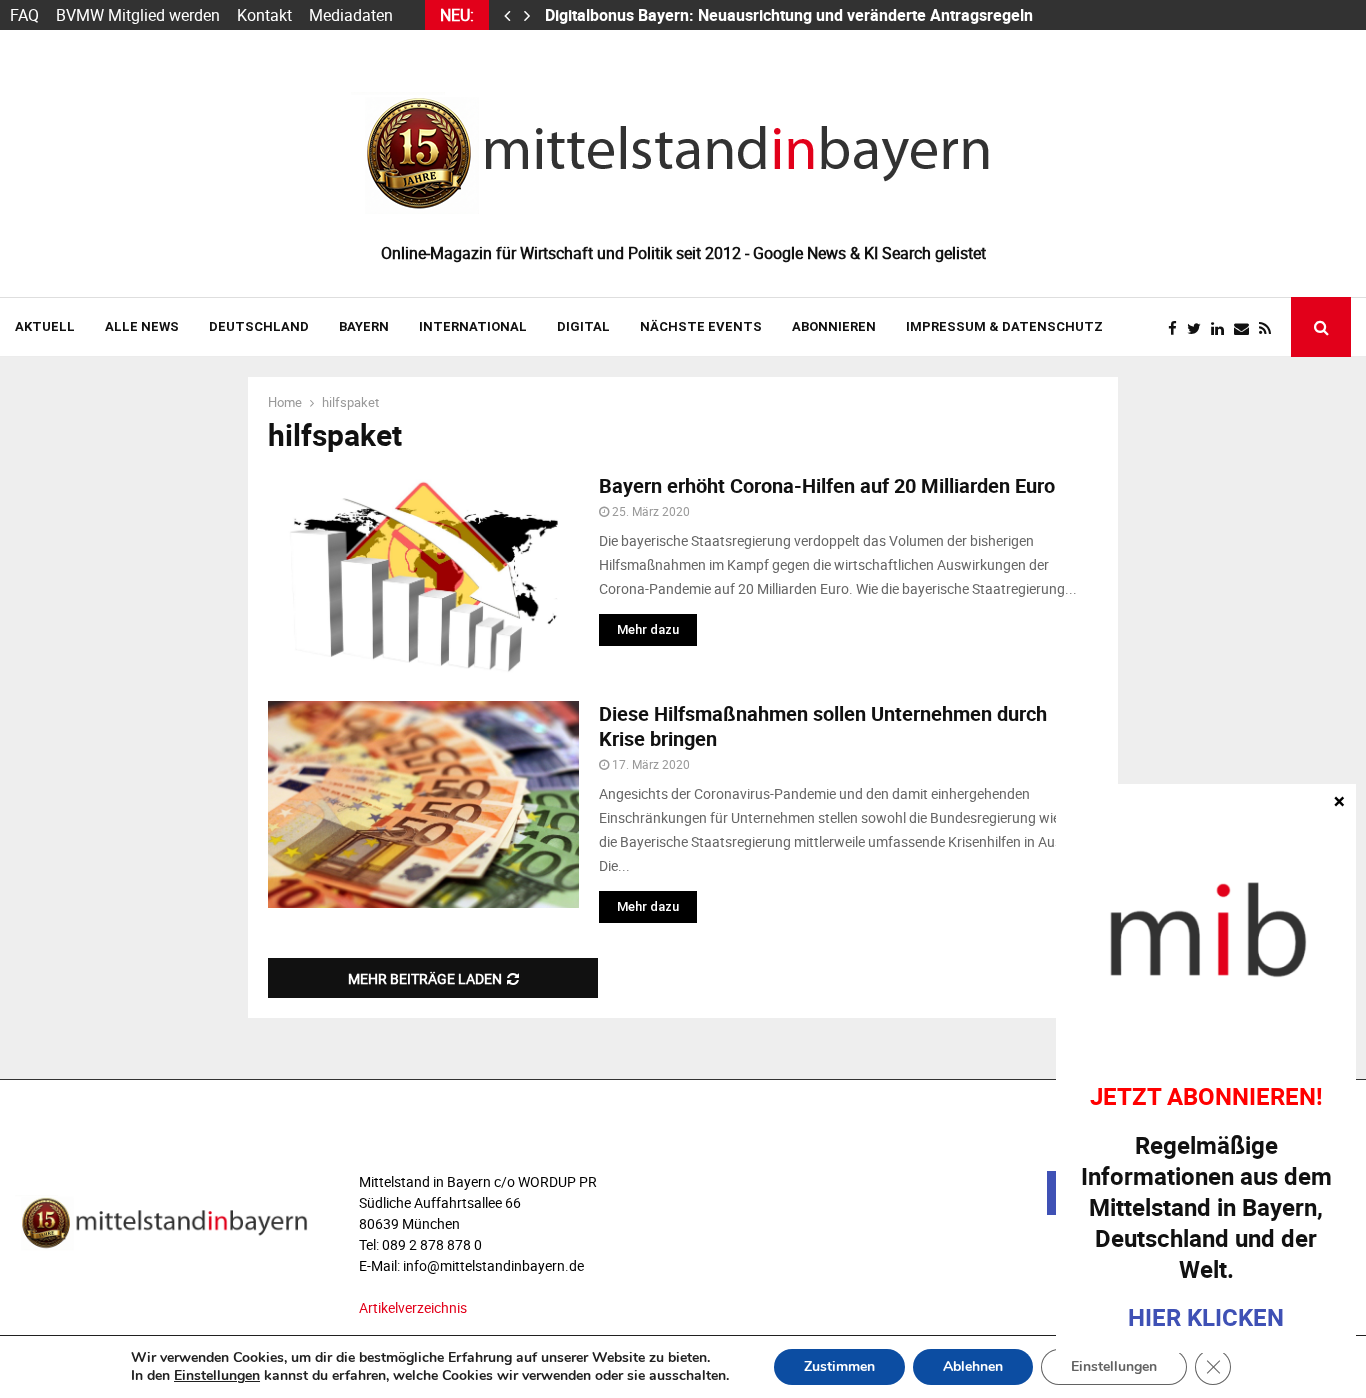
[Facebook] (1177, 328)
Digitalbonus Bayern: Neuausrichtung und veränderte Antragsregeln (791, 15)
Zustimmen (839, 1366)
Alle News (142, 326)
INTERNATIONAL (473, 326)
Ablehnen (973, 1366)
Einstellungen (217, 1376)
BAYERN (364, 326)
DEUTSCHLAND (259, 326)
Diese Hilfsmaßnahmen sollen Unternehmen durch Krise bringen (823, 726)
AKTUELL (45, 326)
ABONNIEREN (834, 326)
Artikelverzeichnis (413, 1307)
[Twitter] (1199, 328)
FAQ (24, 15)
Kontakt (264, 15)
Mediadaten (351, 15)
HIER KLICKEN (1206, 1317)
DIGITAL (583, 326)
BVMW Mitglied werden (138, 15)
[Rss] (1270, 328)
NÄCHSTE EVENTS (701, 326)
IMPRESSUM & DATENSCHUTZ (1004, 326)
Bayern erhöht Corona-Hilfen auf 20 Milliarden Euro (827, 485)
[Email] (1246, 328)
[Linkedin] (1222, 328)
